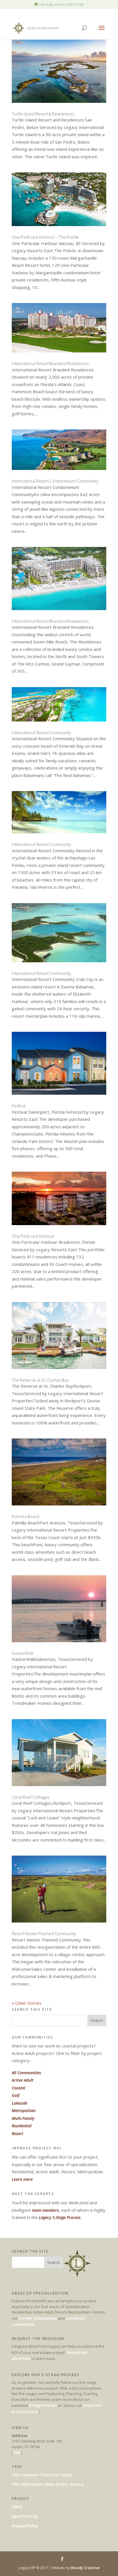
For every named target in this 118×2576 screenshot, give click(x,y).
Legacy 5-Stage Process (60, 2217)
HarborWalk (23, 1653)
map (17, 2452)
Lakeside (19, 2103)
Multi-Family (23, 2118)
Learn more (22, 2179)
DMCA (17, 2507)
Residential (22, 2126)
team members (46, 2210)
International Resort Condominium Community (55, 481)
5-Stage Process (43, 2405)
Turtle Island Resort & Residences (43, 114)
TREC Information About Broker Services (48, 2484)
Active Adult (22, 2080)
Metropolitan (24, 2111)
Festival (19, 1106)
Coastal (18, 2088)
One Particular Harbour (33, 1236)
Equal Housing (25, 2516)
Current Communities (38, 2318)
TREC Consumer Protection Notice (42, 2475)
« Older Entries (27, 2003)
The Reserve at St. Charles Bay (40, 1380)
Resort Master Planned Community (44, 1933)
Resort (17, 2134)
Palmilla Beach (26, 1516)
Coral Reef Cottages (31, 1797)
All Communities (26, 2073)
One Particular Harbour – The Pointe (45, 237)
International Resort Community (41, 732)
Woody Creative (85, 2568)
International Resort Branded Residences (50, 363)
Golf (16, 2095)
